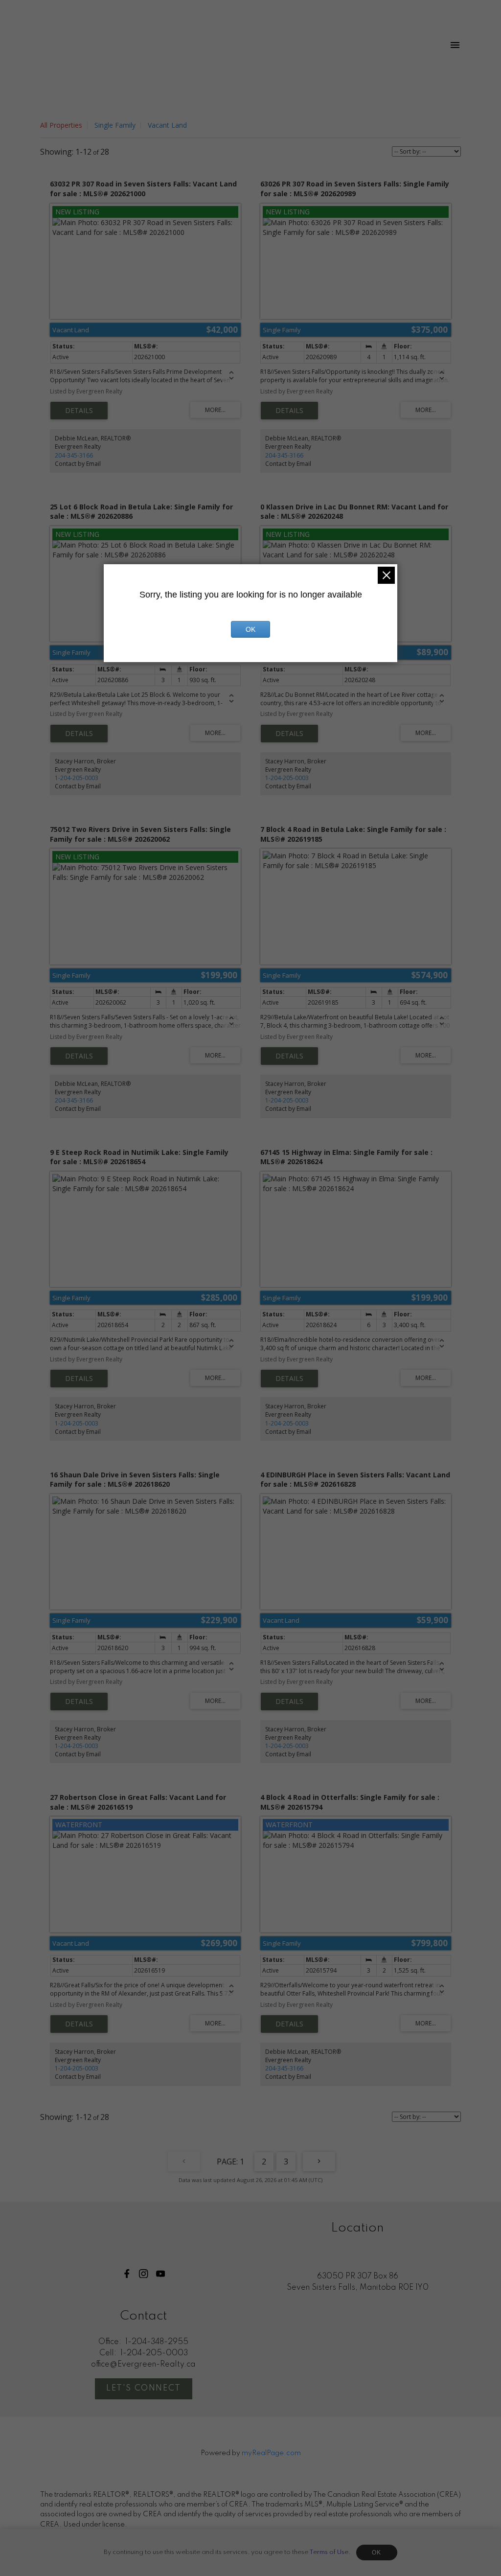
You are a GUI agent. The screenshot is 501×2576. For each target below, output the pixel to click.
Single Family (115, 125)
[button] (127, 2274)
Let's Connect (144, 2388)
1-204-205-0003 (77, 778)
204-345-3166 (74, 455)
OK (377, 2553)
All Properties (61, 125)
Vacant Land (167, 125)
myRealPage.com (271, 2453)
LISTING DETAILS (79, 411)
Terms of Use (329, 2552)
